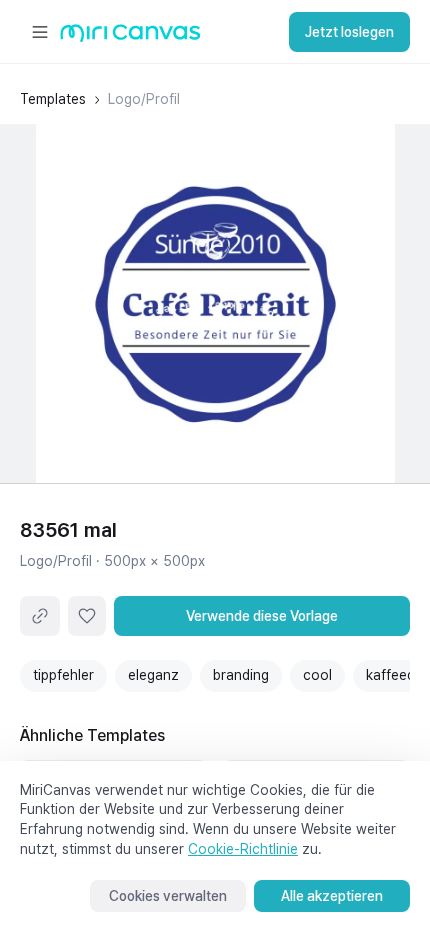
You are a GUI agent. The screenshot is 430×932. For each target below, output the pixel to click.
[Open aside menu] (40, 32)
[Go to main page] (130, 37)
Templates (53, 99)
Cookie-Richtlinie (243, 849)
